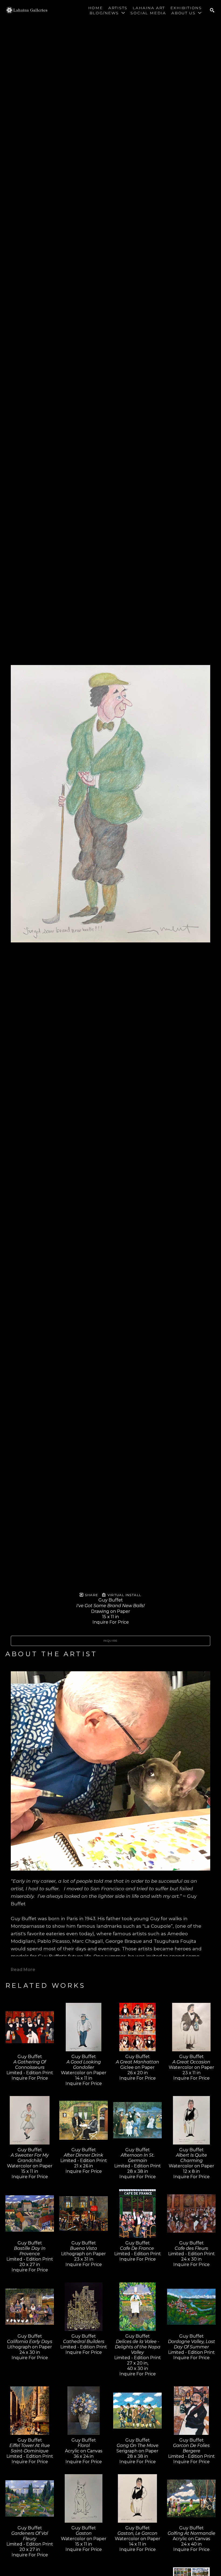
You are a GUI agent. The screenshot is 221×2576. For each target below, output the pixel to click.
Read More (23, 1970)
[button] (107, 13)
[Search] (212, 10)
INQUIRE (110, 1641)
